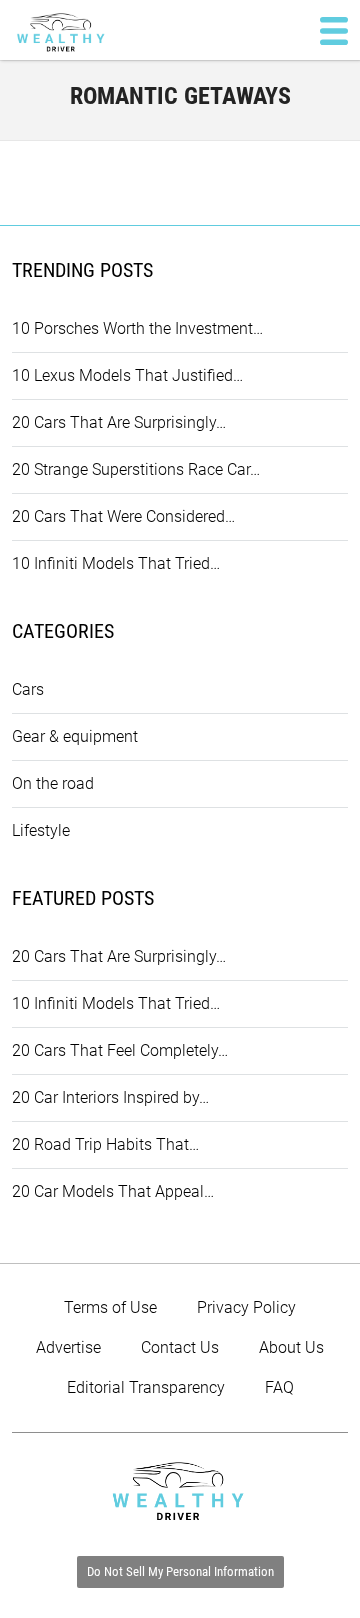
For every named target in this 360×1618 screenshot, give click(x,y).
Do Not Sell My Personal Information (180, 1571)
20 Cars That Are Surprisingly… (119, 422)
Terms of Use (110, 1307)
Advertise (68, 1347)
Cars (28, 689)
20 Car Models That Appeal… (113, 1191)
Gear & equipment (75, 736)
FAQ (279, 1387)
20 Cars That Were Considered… (123, 516)
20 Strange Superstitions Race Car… (136, 469)
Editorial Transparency (146, 1387)
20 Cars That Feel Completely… (120, 1050)
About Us (291, 1347)
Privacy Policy (246, 1307)
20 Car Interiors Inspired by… (110, 1097)
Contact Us (180, 1347)
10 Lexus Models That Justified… (127, 375)
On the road (53, 783)
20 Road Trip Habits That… (105, 1144)
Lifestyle (41, 830)
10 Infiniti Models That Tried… (116, 563)
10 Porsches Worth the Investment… (137, 328)
